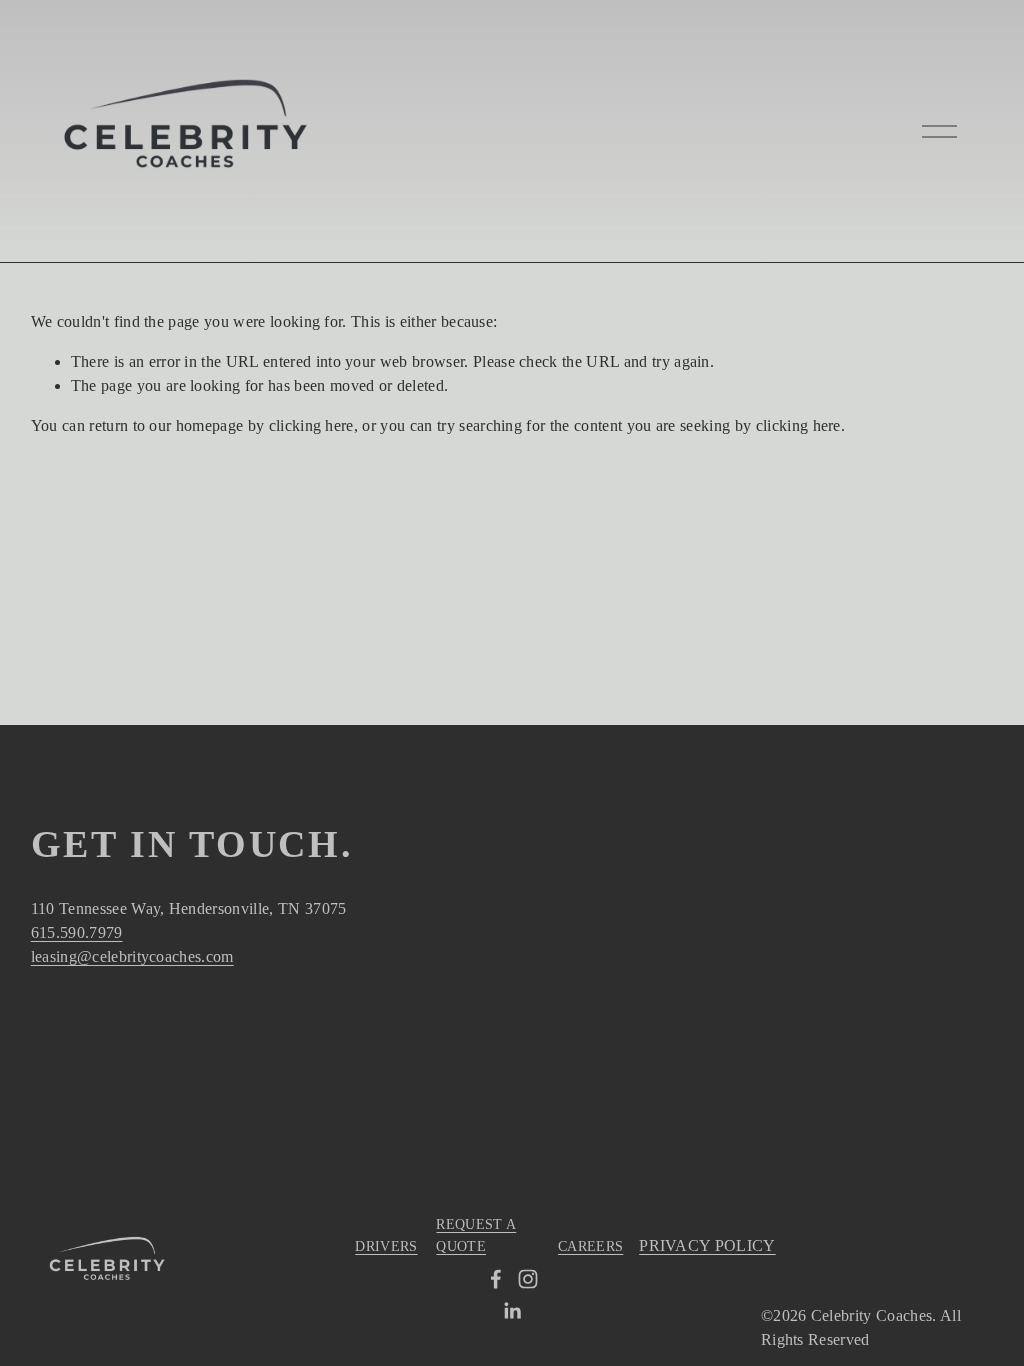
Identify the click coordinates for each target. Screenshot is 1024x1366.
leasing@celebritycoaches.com (132, 956)
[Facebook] (496, 1279)
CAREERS (590, 1246)
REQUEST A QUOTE (476, 1235)
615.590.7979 (77, 932)
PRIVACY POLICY (707, 1245)
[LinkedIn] (512, 1311)
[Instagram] (528, 1279)
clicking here (311, 425)
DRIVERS (386, 1246)
